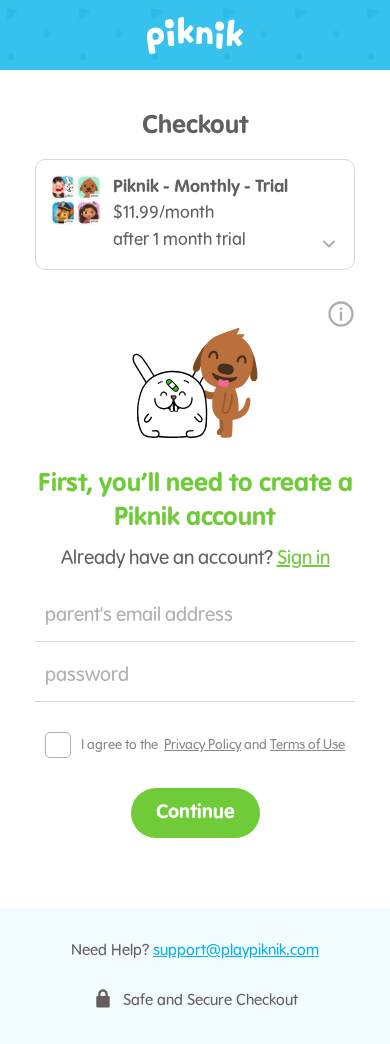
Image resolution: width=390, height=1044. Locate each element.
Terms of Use (307, 745)
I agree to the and (213, 745)
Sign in (303, 559)
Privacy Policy (202, 745)
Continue (195, 813)
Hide (329, 677)
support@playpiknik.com (236, 951)
